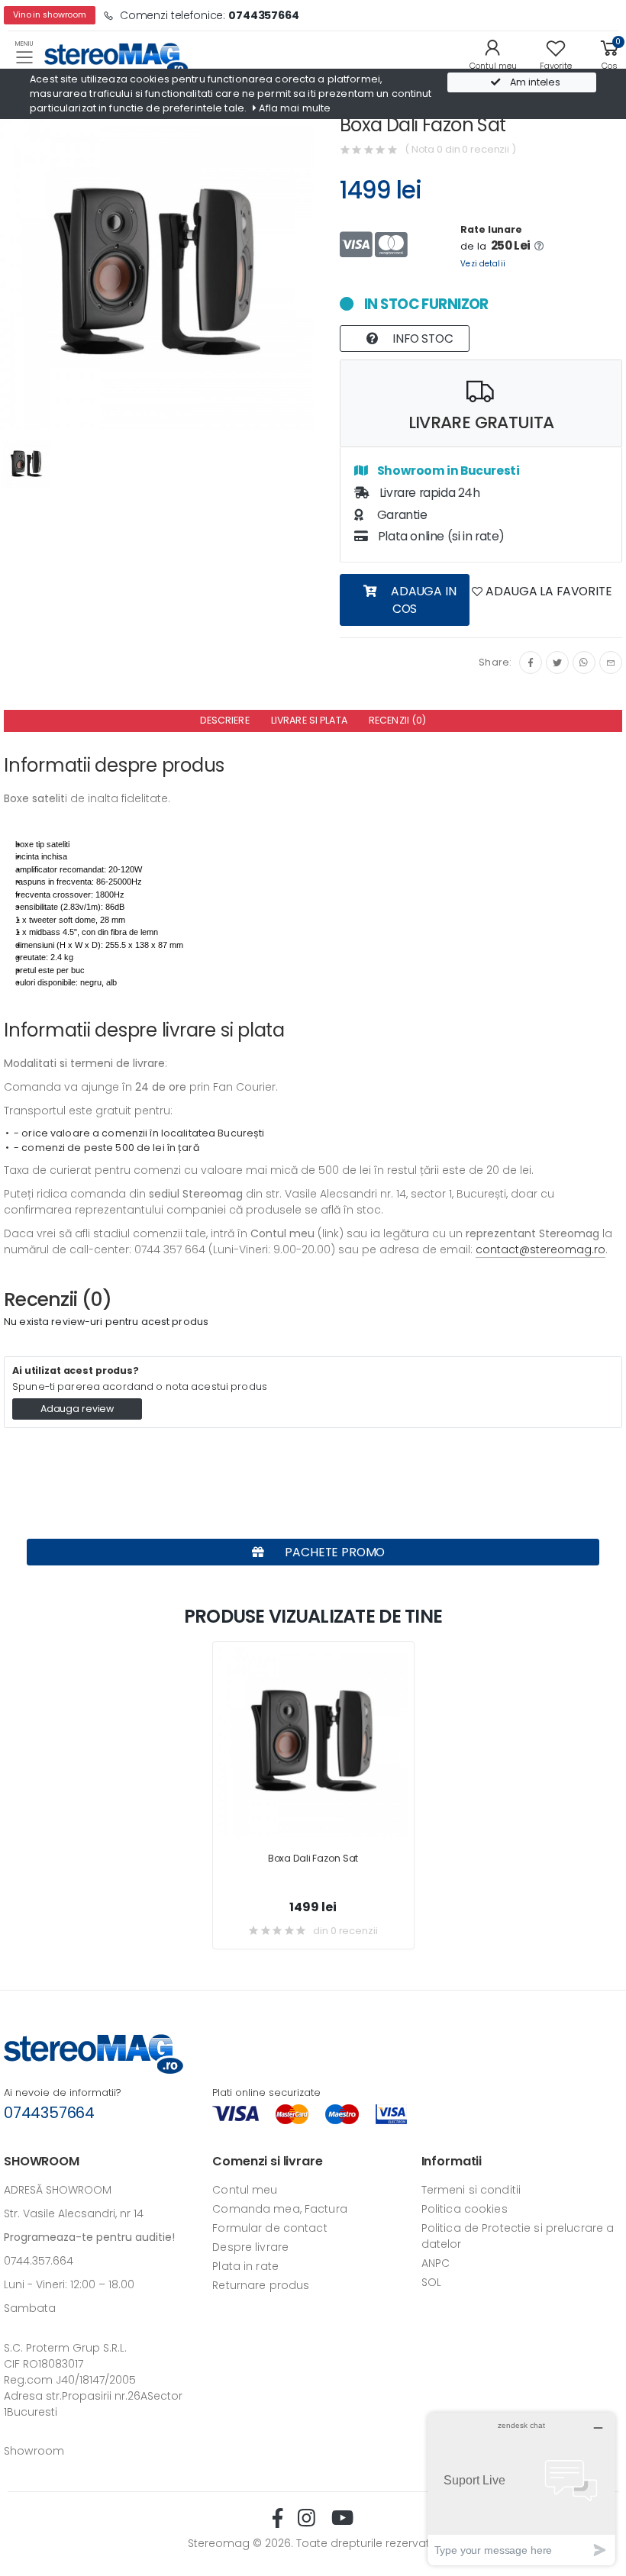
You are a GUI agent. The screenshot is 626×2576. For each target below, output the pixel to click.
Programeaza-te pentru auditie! (89, 2237)
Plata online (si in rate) (440, 536)
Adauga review (77, 1409)
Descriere (225, 720)
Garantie (400, 515)
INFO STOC (421, 339)
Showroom (34, 2451)
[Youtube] (342, 2518)
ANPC (436, 2263)
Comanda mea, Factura (280, 2209)
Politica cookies (465, 2209)
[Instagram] (584, 663)
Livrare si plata (309, 720)
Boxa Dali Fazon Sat (313, 1858)
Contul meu (245, 2190)
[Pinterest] (611, 663)
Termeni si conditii (471, 2190)
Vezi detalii (483, 264)
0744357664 (49, 2113)
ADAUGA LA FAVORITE (548, 591)
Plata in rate (245, 2266)
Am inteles (534, 82)
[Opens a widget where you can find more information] (521, 2489)
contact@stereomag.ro (540, 1249)
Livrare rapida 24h (428, 493)
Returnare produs (261, 2285)
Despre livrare (250, 2247)
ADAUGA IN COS (422, 600)
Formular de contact (269, 2228)
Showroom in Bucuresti (447, 471)
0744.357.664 (39, 2261)
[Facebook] (531, 663)
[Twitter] (557, 663)
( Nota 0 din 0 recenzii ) (460, 149)
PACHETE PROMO (334, 1552)
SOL (431, 2282)
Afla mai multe (294, 108)
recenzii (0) (398, 720)
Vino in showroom (50, 15)
